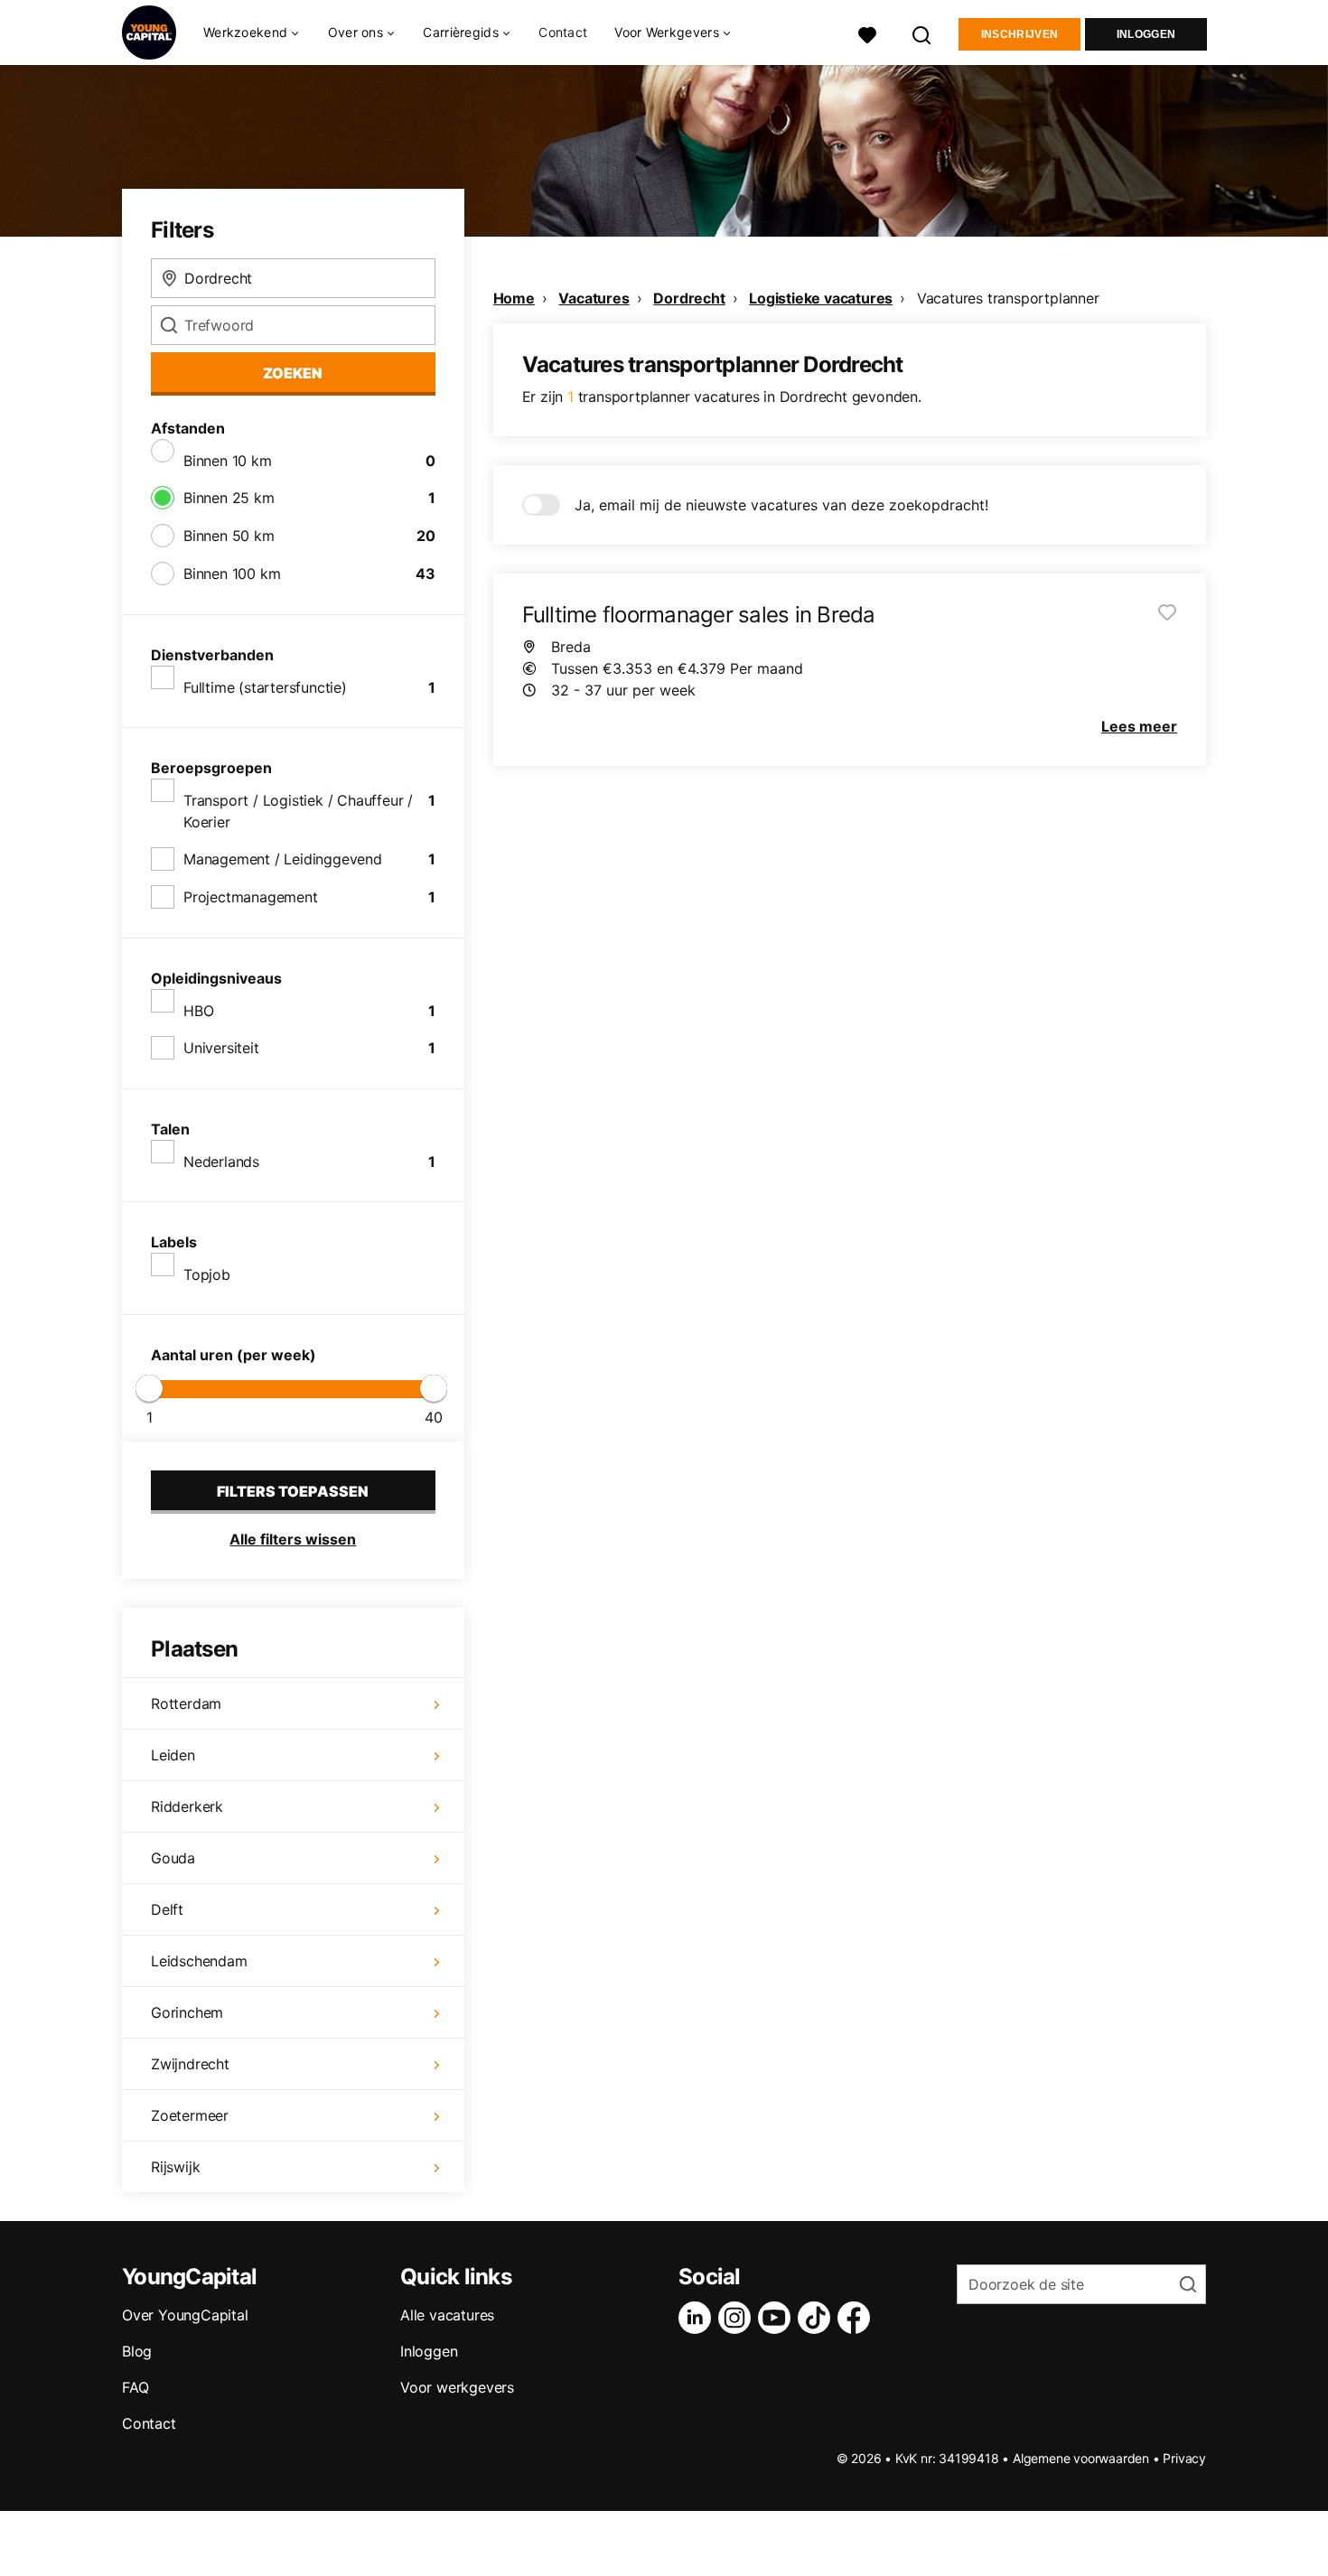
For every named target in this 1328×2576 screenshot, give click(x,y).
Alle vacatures (447, 2315)
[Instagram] (738, 2318)
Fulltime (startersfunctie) (265, 687)
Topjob (207, 1274)
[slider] (149, 1388)
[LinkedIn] (698, 2318)
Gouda (173, 1858)
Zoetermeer (190, 2115)
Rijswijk (175, 2167)
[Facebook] (857, 2318)
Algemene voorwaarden (1081, 2458)
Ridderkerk (187, 1806)
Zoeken (293, 373)
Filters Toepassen (293, 1491)
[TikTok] (818, 2318)
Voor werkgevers (457, 2387)
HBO (198, 1011)
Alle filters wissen (293, 1539)
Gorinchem (187, 2012)
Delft (167, 1909)
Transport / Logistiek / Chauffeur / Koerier (298, 811)
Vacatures (594, 298)
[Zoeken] (922, 33)
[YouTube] (778, 2318)
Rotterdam (186, 1703)
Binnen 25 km (229, 498)
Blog (137, 2351)
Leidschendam (199, 1961)
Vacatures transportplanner (1008, 298)
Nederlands (221, 1162)
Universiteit (221, 1048)
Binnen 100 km (232, 574)
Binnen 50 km (229, 536)
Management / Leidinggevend (283, 859)
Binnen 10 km (228, 461)
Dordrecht (689, 298)
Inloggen (1146, 34)
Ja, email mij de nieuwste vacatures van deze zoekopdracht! (781, 505)
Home (514, 298)
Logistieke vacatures (821, 298)
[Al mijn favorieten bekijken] (867, 33)
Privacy (1184, 2458)
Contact (563, 32)
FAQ (135, 2387)
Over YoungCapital (185, 2315)
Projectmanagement (251, 897)
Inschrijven (1019, 34)
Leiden (173, 1755)
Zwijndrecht (190, 2064)
